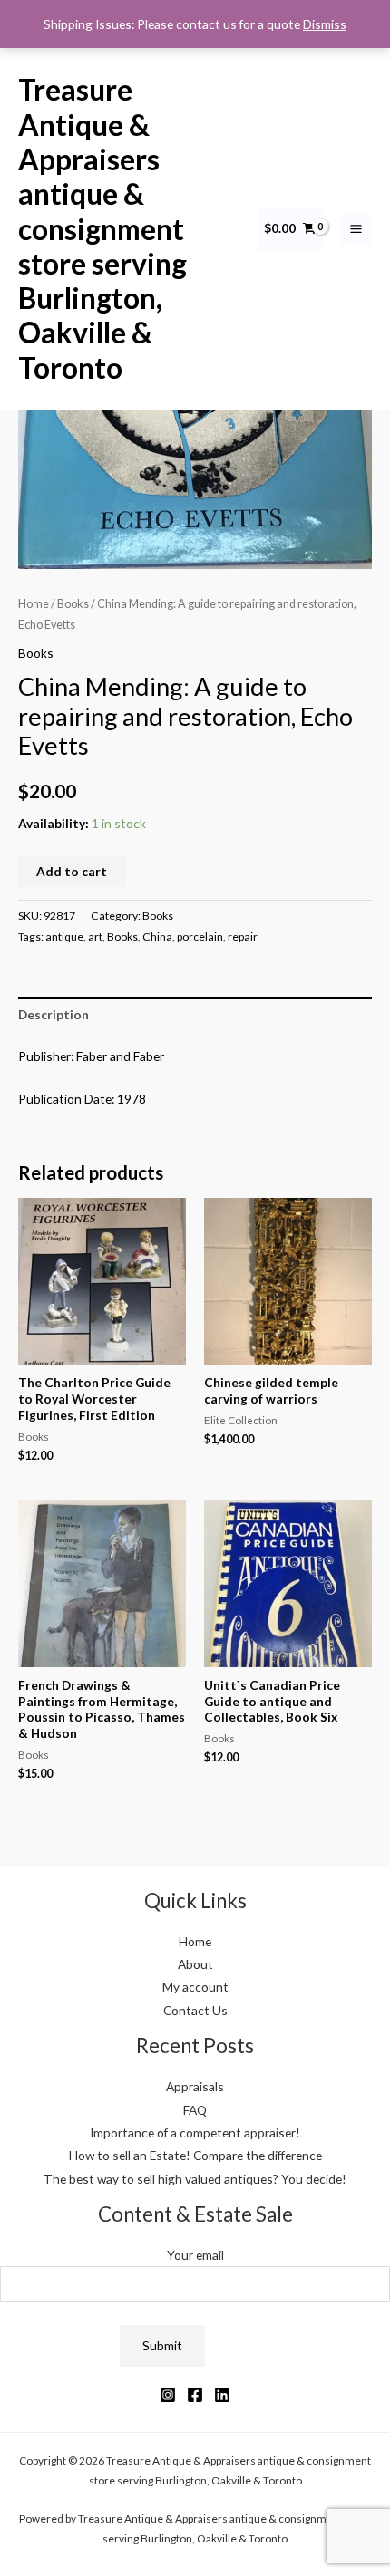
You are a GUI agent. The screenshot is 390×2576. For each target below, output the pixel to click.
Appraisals (195, 2086)
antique (64, 936)
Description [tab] (54, 1014)
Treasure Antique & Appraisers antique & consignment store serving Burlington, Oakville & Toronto (102, 228)
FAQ (195, 2110)
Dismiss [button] (325, 24)
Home (34, 604)
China (157, 936)
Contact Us (195, 2010)
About (195, 1964)
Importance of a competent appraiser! (195, 2132)
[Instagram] (168, 2395)
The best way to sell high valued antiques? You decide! (195, 2179)
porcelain (200, 936)
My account (195, 1987)
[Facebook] (195, 2395)
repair (243, 936)
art (95, 936)
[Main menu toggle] (356, 229)
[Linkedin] (222, 2395)
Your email (195, 2255)
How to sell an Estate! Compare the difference (195, 2155)
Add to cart (72, 871)
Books (73, 604)
